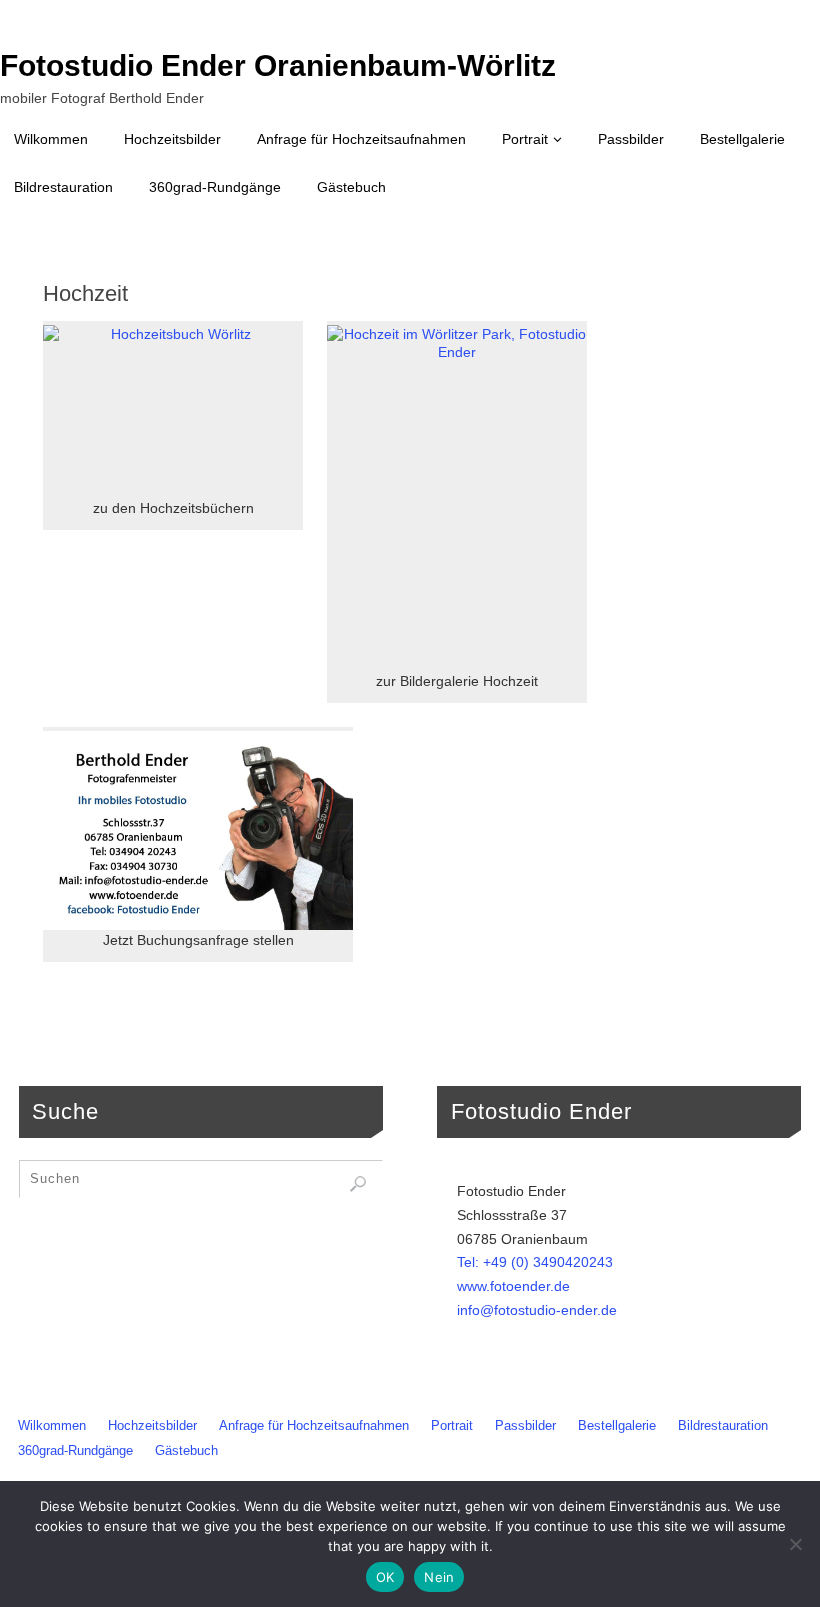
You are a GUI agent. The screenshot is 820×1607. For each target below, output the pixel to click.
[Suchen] (358, 1184)
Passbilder (525, 1426)
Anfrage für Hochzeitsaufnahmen (314, 1426)
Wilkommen (52, 1426)
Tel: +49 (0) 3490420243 (535, 1262)
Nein (439, 1577)
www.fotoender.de (513, 1286)
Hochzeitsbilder (152, 1426)
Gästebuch (186, 1451)
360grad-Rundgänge (75, 1451)
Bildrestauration (723, 1426)
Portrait (452, 1426)
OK (385, 1577)
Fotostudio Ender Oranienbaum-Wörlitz (278, 66)
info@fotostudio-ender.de (537, 1310)
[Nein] (795, 1544)
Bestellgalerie (617, 1426)
